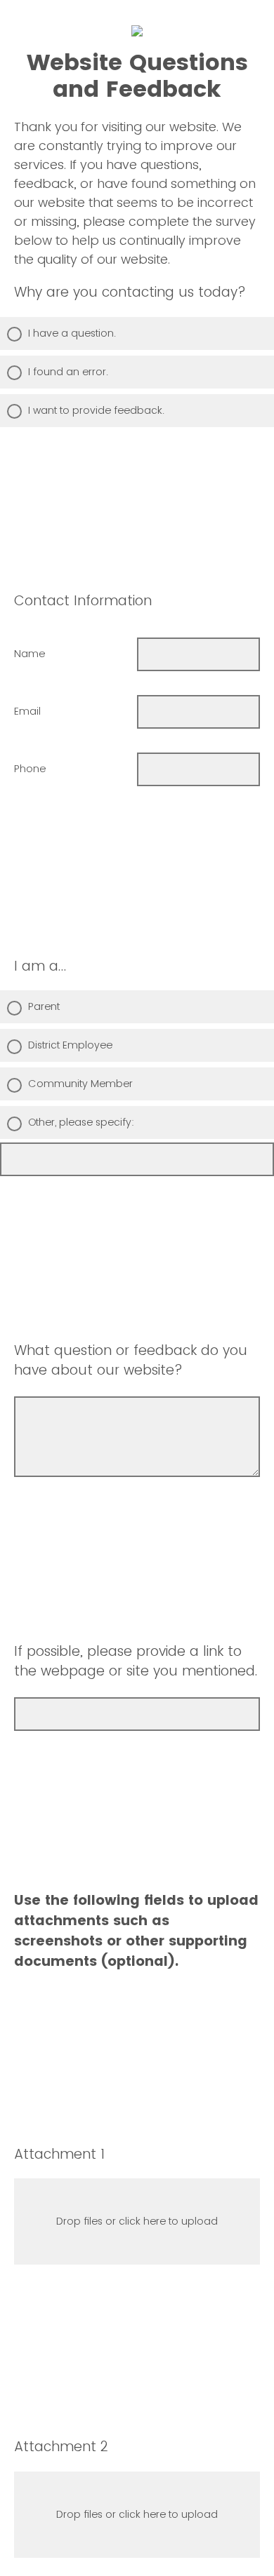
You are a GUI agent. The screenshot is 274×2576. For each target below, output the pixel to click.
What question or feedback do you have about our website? (131, 1361)
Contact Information (83, 601)
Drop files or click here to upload (137, 2221)
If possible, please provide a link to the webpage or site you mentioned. (136, 1661)
